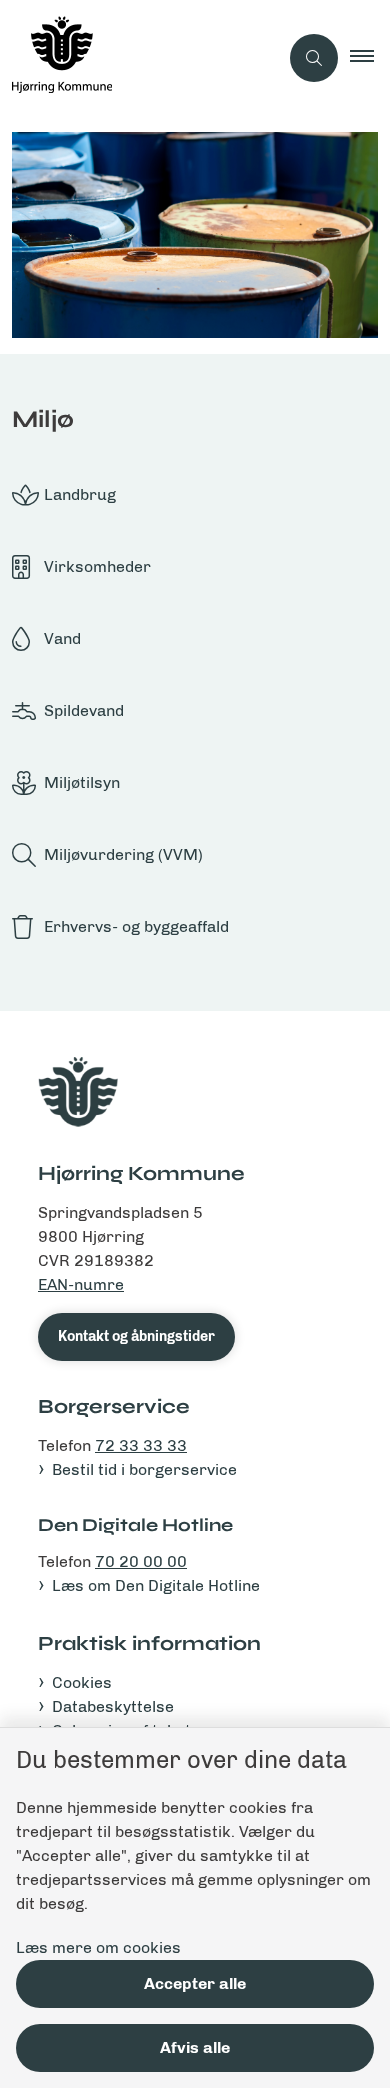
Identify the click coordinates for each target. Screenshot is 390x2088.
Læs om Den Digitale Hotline (156, 1585)
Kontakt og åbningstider (136, 1336)
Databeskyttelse (113, 1706)
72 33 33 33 (141, 1445)
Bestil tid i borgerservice (144, 1469)
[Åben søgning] (314, 58)
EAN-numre (81, 1284)
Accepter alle (195, 1983)
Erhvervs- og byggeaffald (136, 926)
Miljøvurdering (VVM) (123, 854)
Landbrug (80, 494)
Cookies (82, 1682)
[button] (370, 58)
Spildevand (84, 710)
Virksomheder (97, 566)
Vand (62, 638)
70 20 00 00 (141, 1561)
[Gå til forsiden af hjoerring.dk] (139, 58)
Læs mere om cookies (98, 1947)
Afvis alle (195, 2047)
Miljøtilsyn (82, 782)
